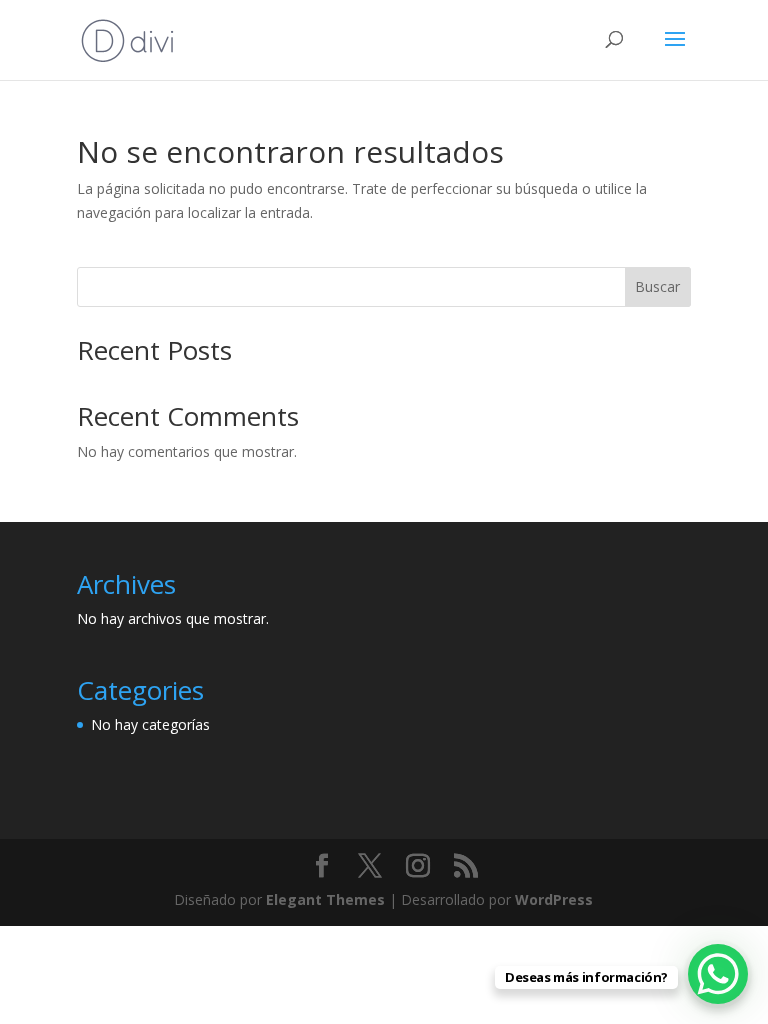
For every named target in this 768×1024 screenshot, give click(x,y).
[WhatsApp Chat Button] (718, 974)
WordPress (554, 899)
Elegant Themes (325, 899)
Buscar (657, 286)
